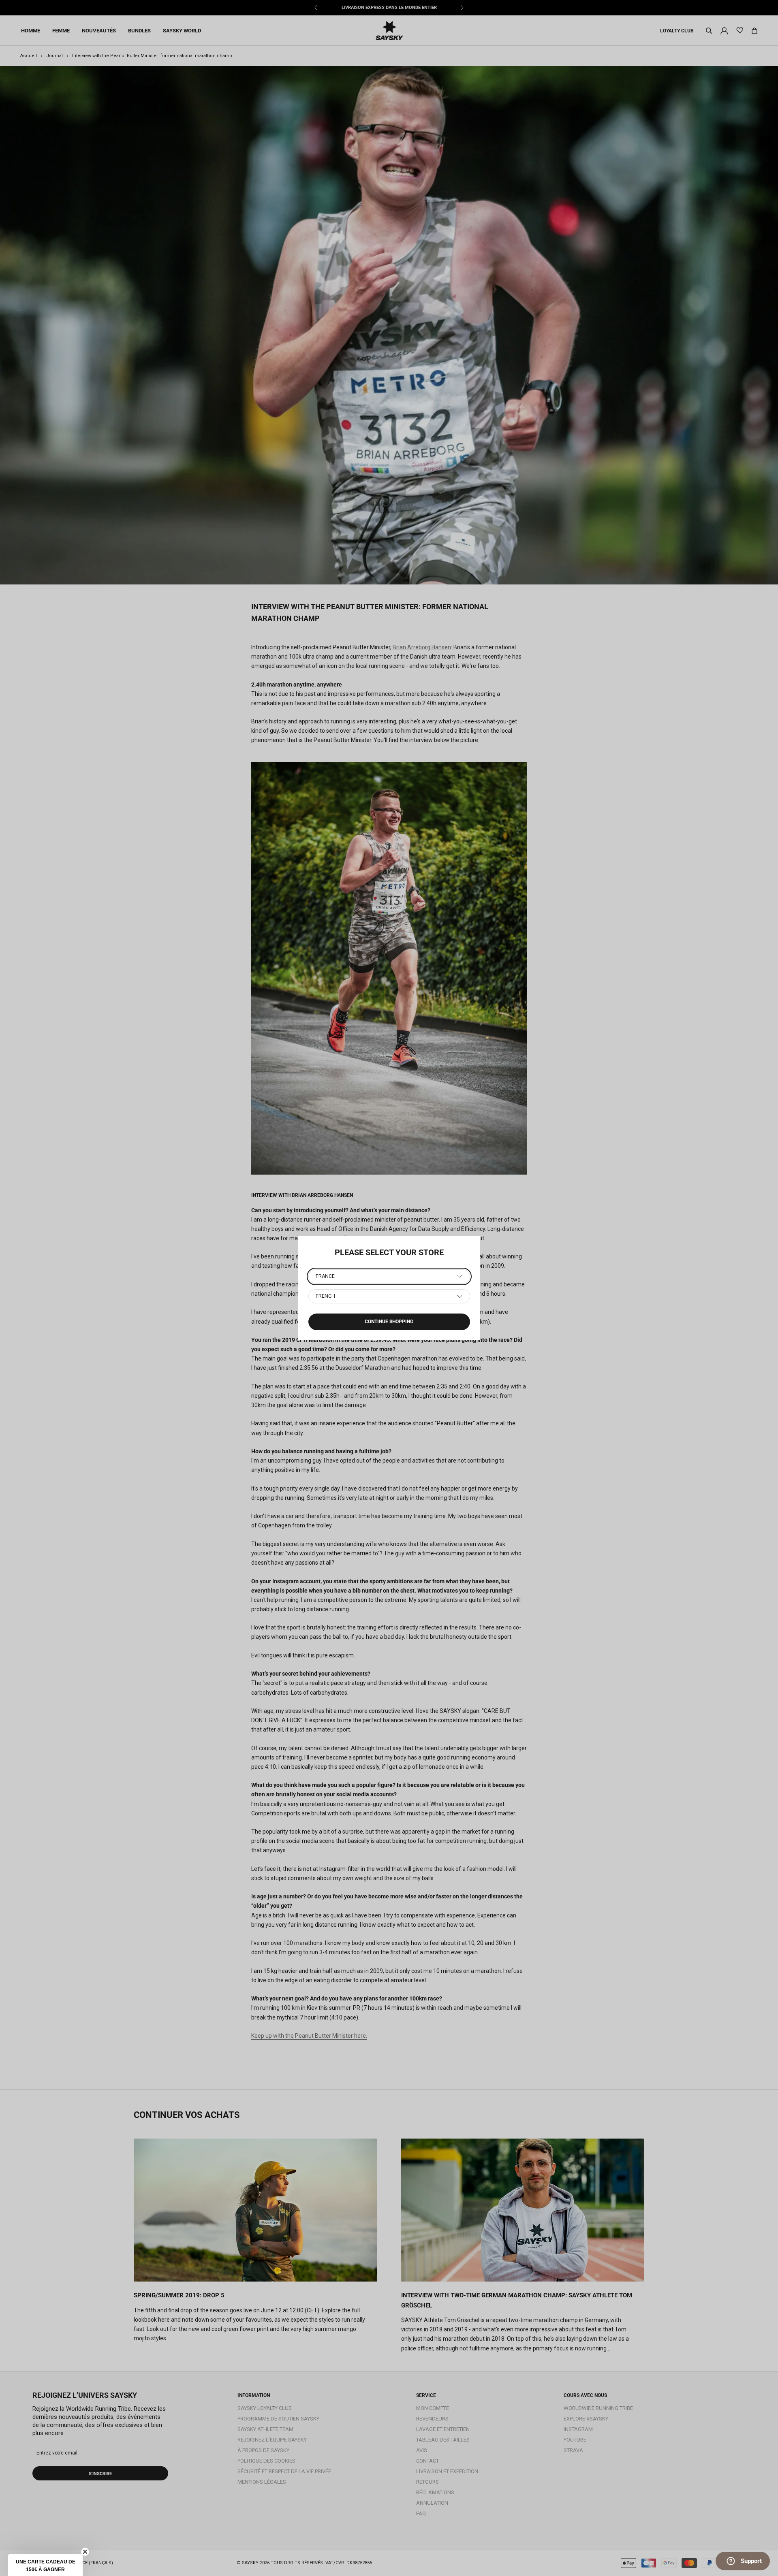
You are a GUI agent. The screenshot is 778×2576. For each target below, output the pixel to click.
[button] (45, 2565)
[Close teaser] (85, 2552)
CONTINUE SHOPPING (389, 1322)
